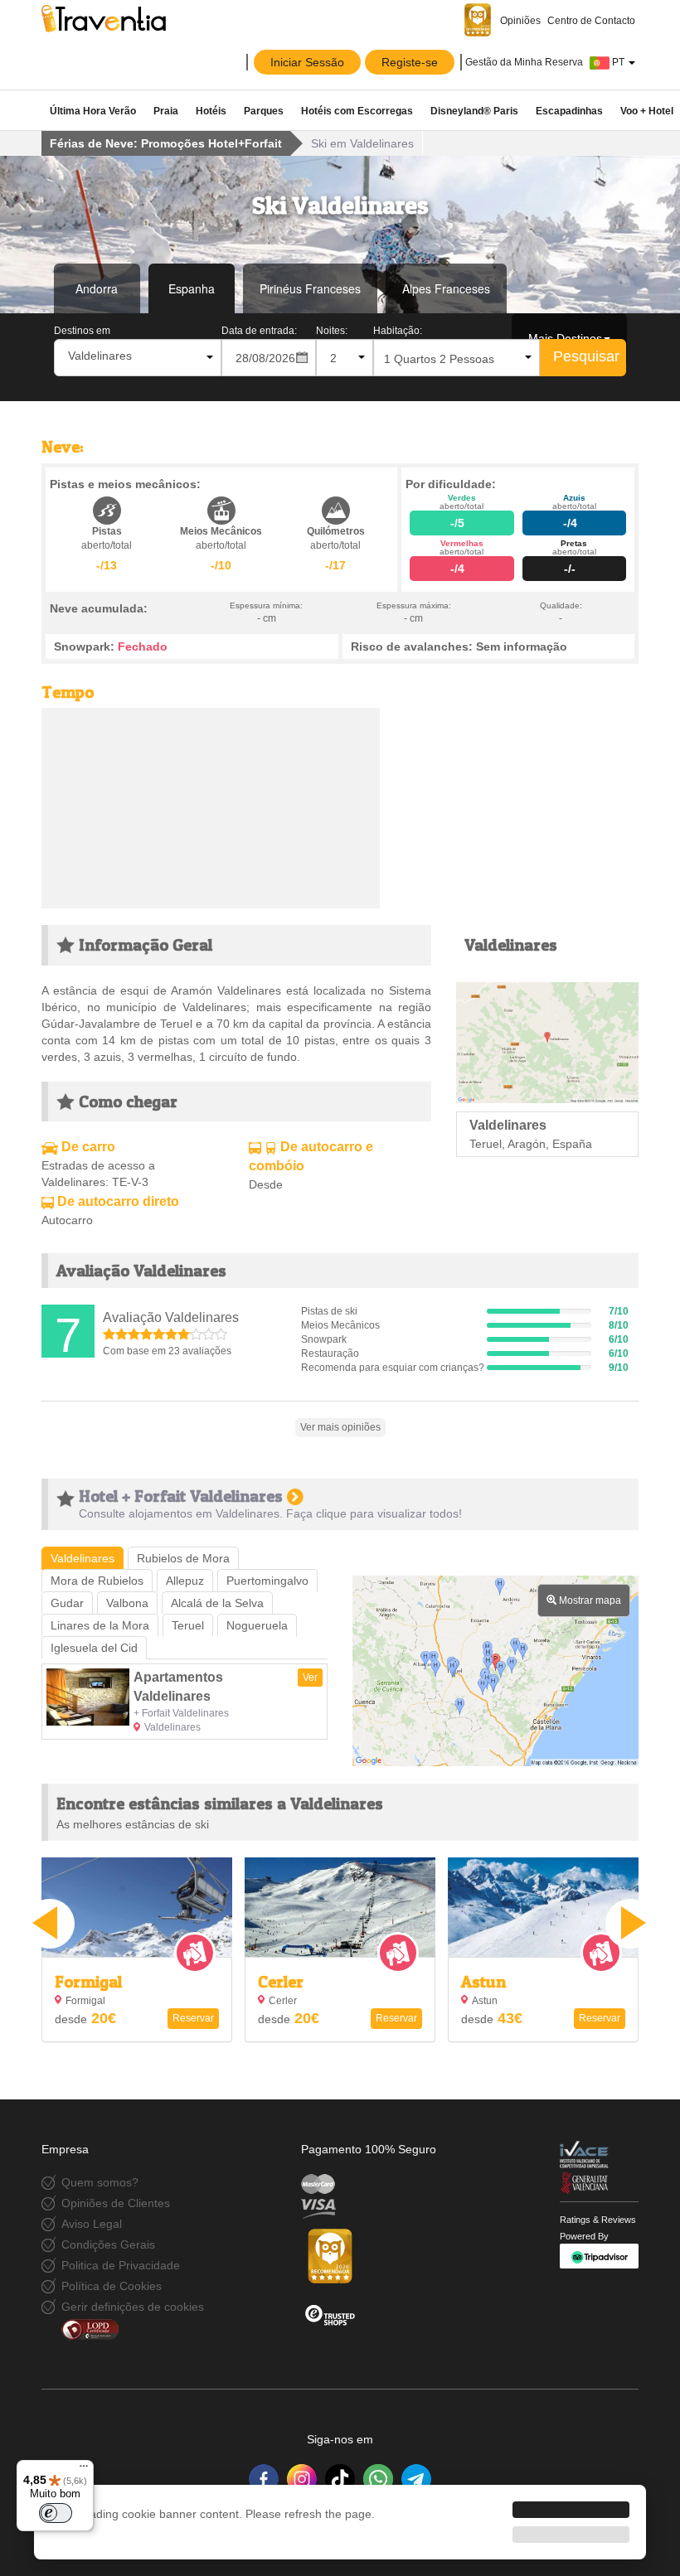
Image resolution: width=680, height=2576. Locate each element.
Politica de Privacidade (121, 2265)
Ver (310, 1678)
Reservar (193, 2018)
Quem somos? (100, 2182)
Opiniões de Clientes (116, 2203)
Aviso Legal (92, 2224)
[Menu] (84, 2470)
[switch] (56, 2513)
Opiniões (519, 21)
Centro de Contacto (591, 21)
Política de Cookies (112, 2286)
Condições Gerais (108, 2244)
